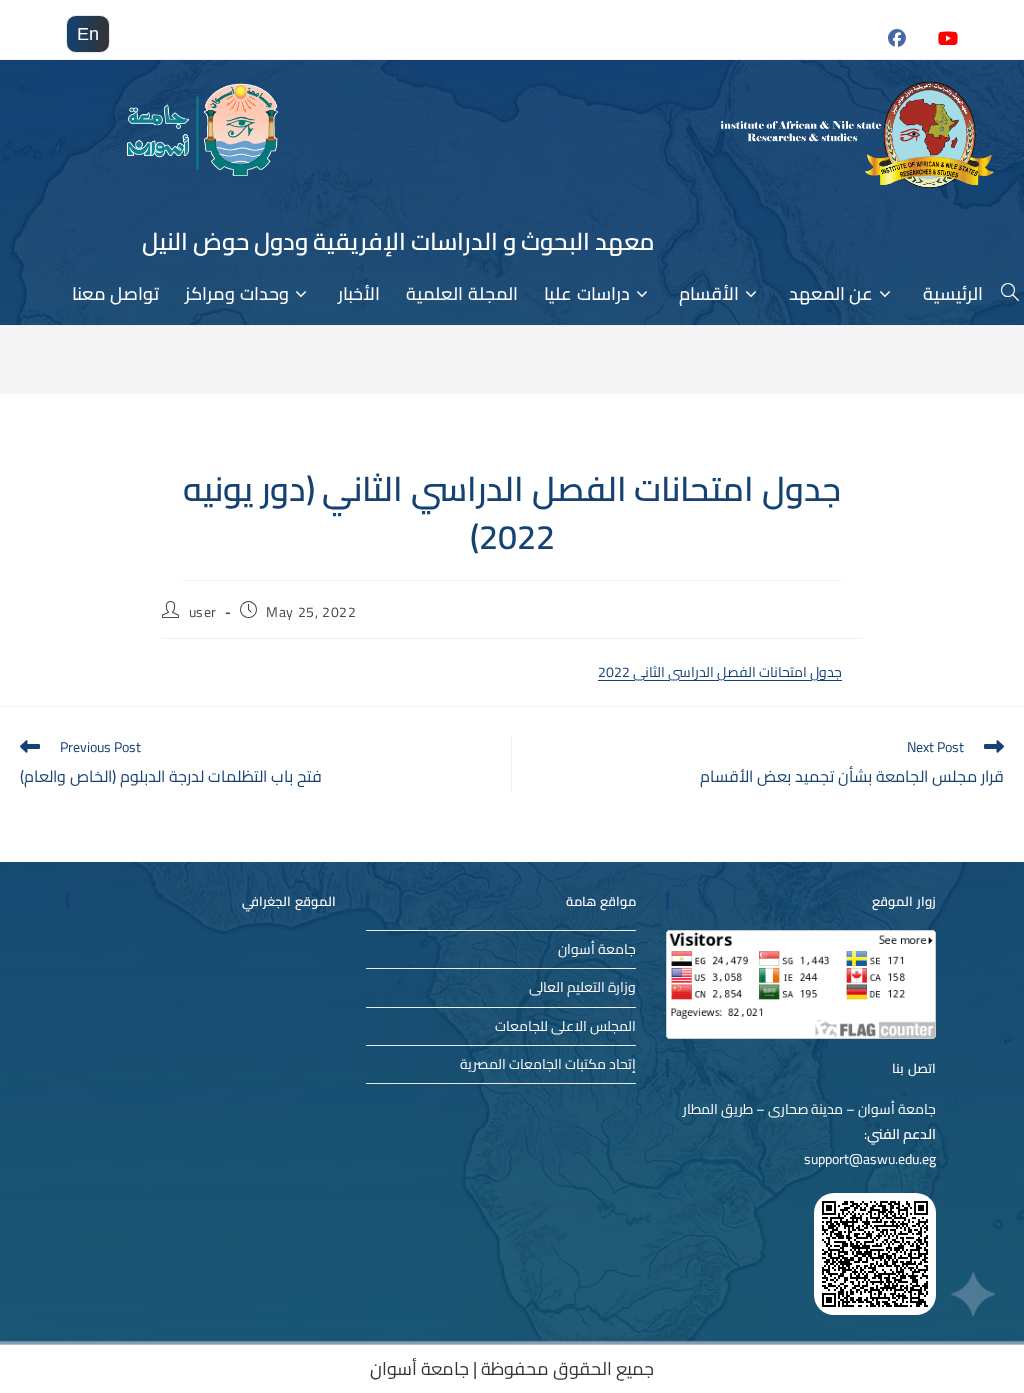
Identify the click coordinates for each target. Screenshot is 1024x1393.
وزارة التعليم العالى (582, 987)
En (88, 34)
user (203, 612)
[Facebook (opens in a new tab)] (886, 49)
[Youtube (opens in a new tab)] (935, 49)
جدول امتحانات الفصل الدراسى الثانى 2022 (720, 672)
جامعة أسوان (597, 949)
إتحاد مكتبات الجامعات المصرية (548, 1064)
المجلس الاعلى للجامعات (565, 1026)
